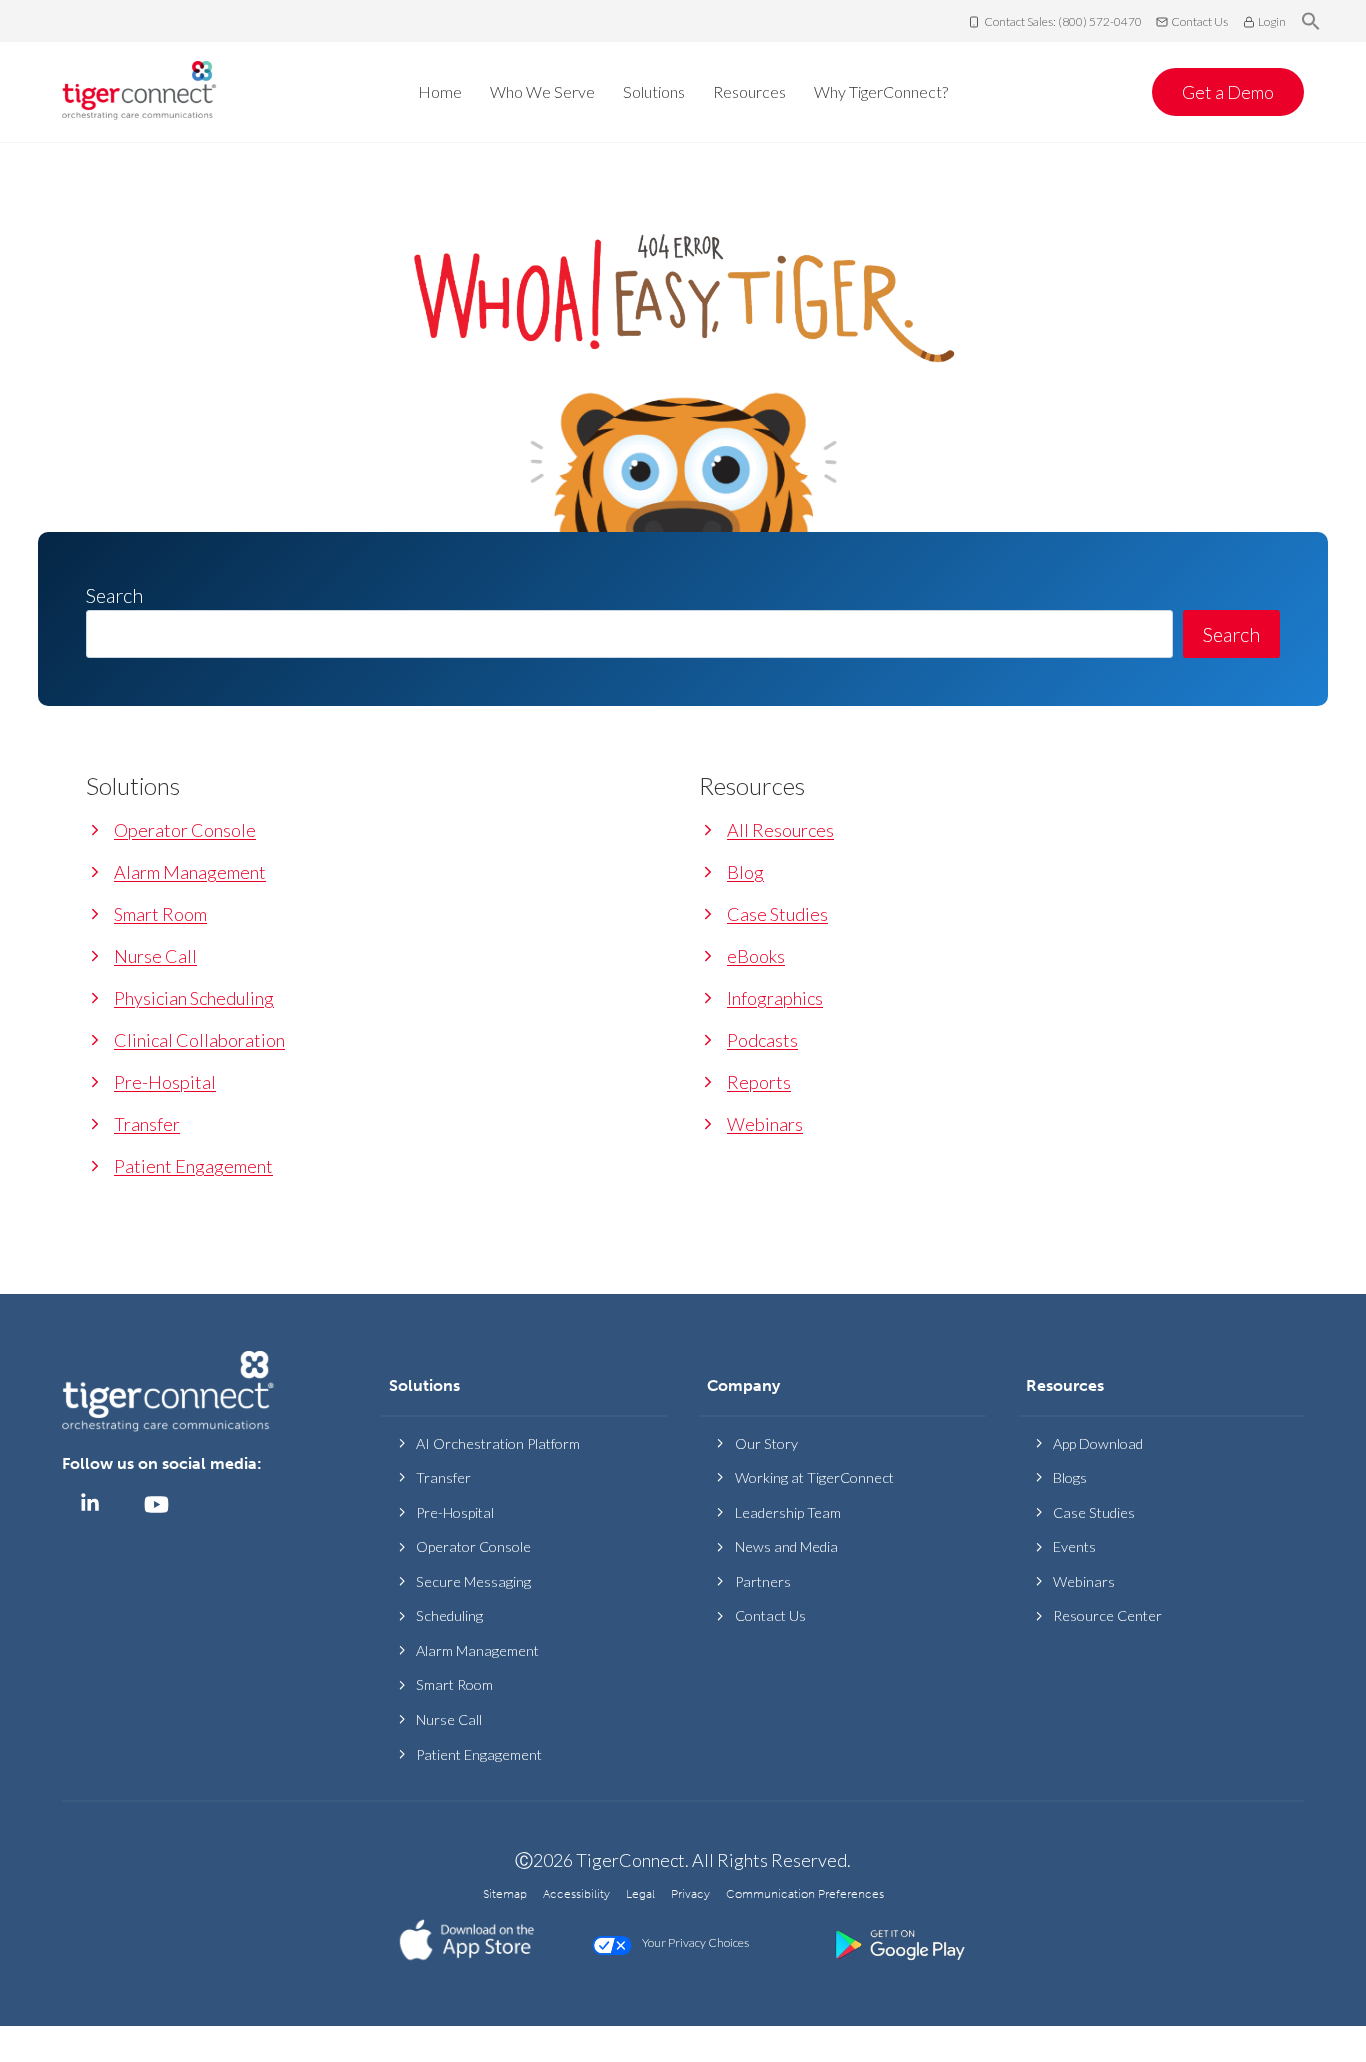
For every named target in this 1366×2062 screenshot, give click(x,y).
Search (1231, 634)
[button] (1311, 22)
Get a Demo (1228, 92)
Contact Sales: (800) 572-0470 (1063, 21)
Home (440, 91)
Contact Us (1199, 21)
